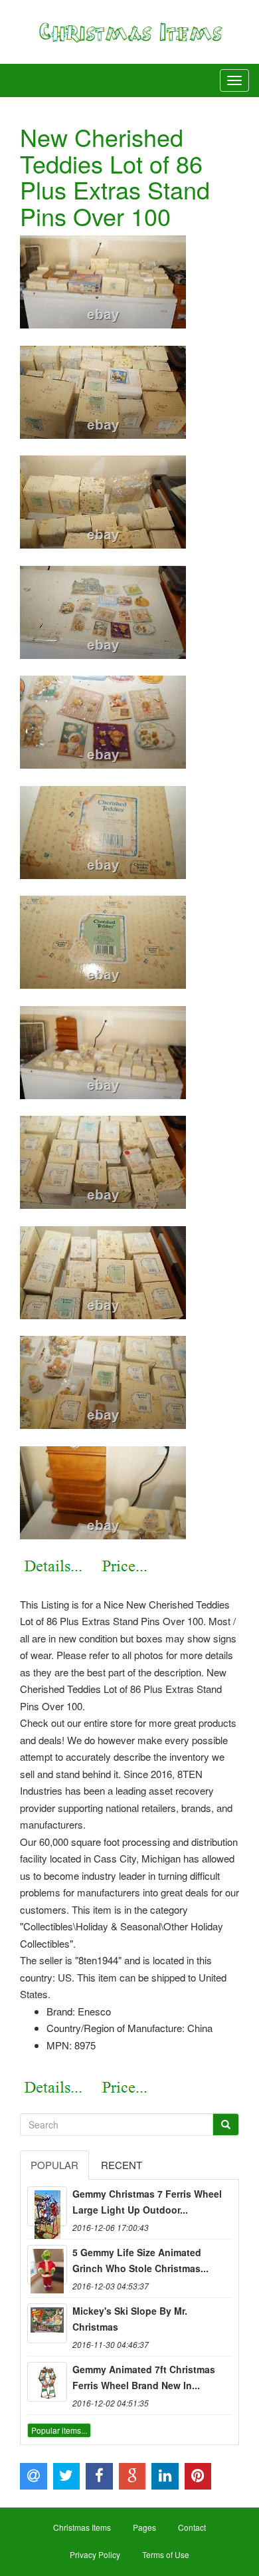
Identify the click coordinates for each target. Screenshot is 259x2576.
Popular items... (59, 2430)
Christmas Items (82, 2527)
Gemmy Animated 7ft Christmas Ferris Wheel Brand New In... (144, 2377)
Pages (144, 2527)
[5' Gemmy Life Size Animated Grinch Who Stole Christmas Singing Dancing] (47, 2265)
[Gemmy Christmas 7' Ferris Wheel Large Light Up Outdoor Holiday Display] (47, 2206)
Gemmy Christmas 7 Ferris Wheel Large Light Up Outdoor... (147, 2202)
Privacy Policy (95, 2554)
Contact (192, 2527)
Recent (122, 2165)
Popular (54, 2165)
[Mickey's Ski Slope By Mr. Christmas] (47, 2323)
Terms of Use (166, 2554)
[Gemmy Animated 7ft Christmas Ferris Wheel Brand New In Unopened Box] (47, 2382)
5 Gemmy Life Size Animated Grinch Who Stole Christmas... (140, 2260)
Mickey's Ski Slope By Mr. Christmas (130, 2319)
